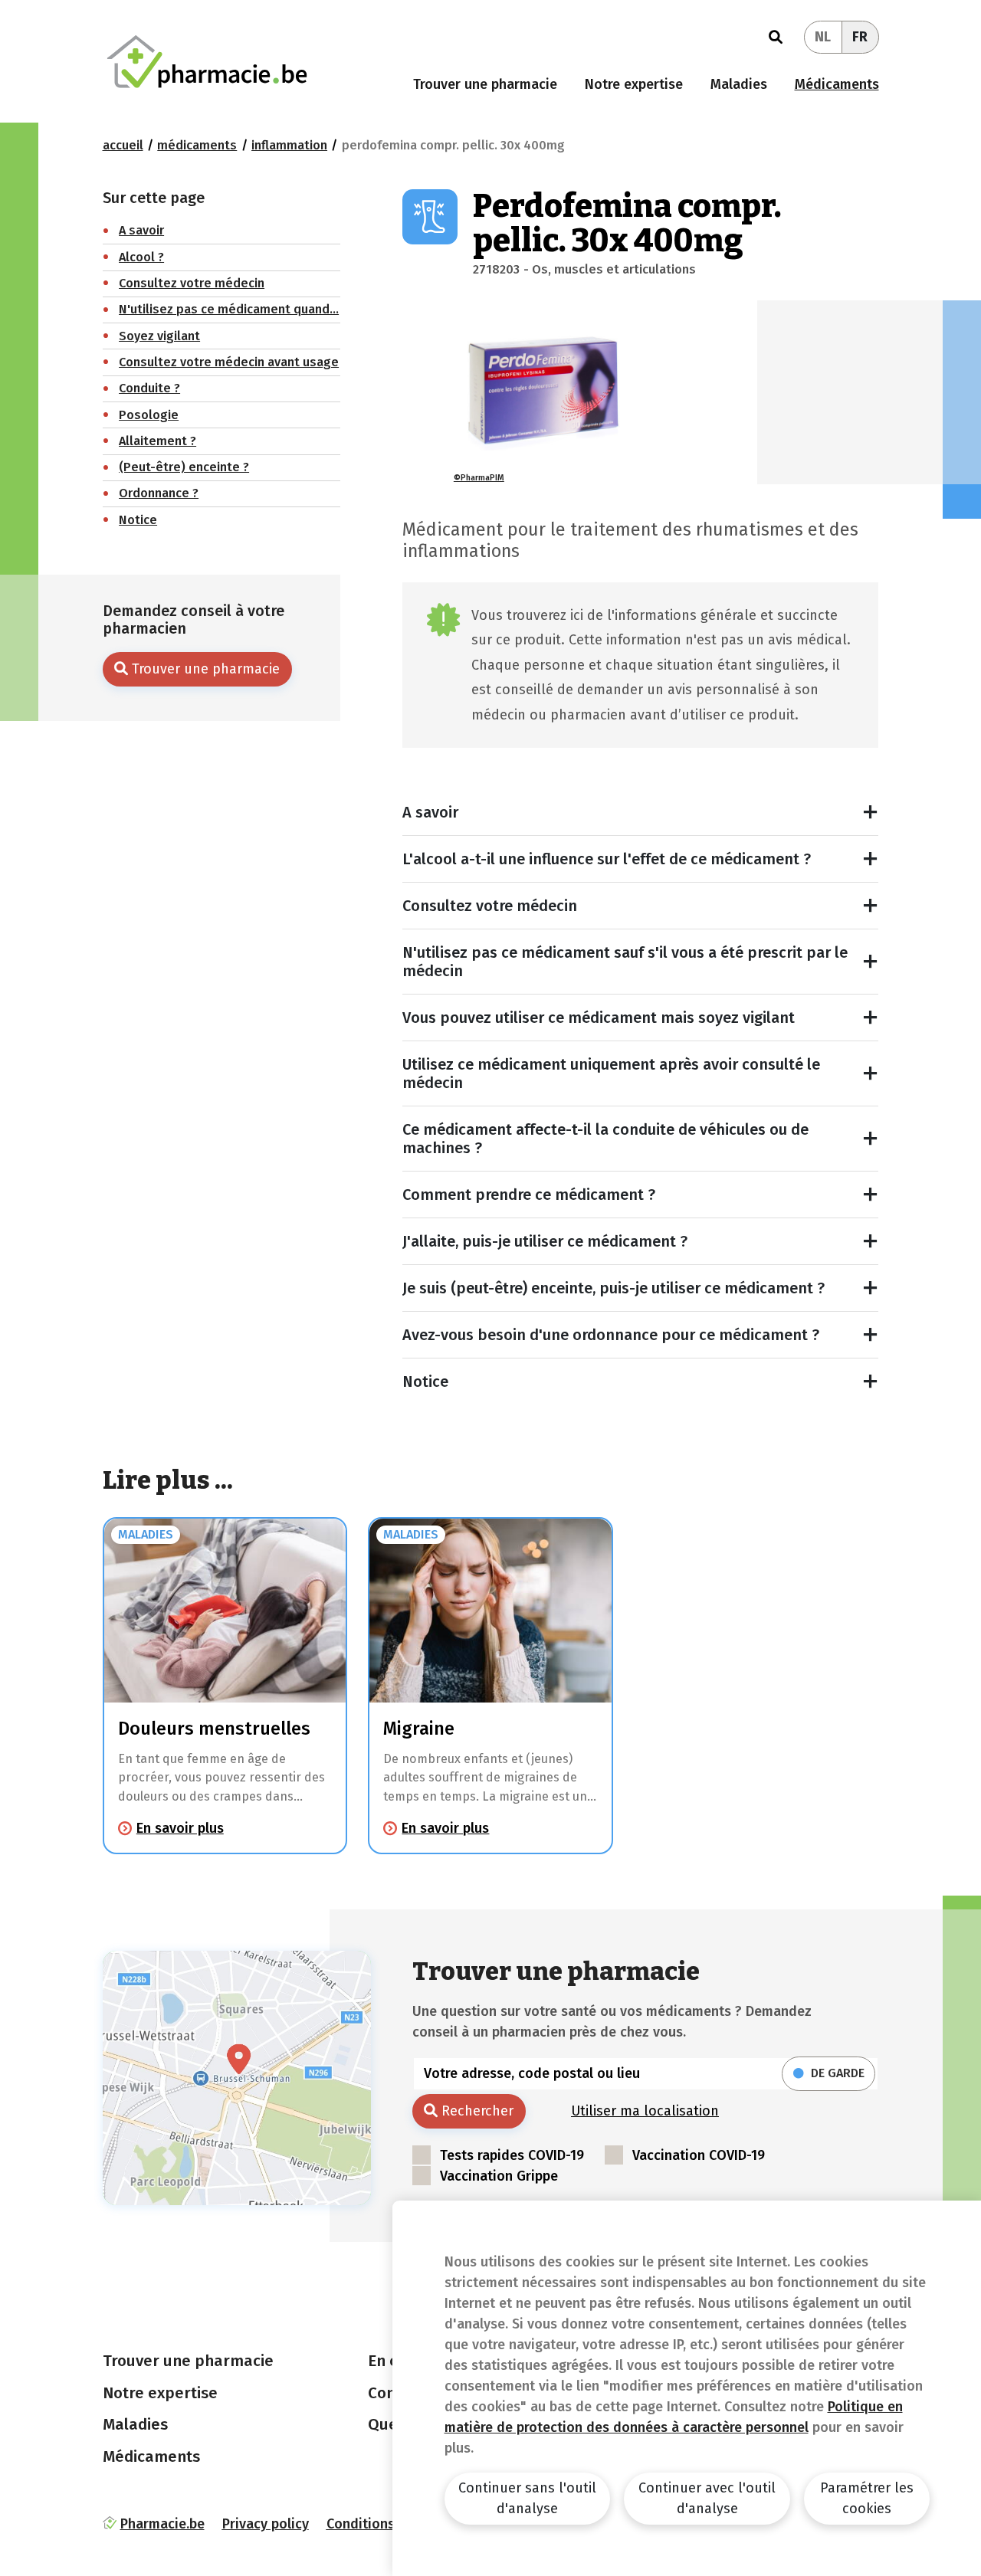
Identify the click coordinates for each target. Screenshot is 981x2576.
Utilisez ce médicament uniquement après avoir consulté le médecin (611, 1073)
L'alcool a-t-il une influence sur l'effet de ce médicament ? (607, 859)
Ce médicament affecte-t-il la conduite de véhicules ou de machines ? (605, 1139)
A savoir (430, 812)
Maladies (739, 84)
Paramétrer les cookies (867, 2498)
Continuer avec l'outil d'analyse (707, 2498)
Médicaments (837, 84)
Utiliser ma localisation (645, 2111)
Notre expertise (634, 84)
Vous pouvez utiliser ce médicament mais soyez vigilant (599, 1018)
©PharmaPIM (479, 478)
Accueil (123, 145)
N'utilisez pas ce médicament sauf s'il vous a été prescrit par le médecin (625, 962)
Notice (425, 1381)
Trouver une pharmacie (485, 84)
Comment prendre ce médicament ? (529, 1195)
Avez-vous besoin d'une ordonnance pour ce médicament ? (611, 1335)
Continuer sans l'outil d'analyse (527, 2498)
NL (823, 37)
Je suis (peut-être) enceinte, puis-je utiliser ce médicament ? (614, 1288)
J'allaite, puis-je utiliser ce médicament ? (545, 1241)
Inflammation (289, 145)
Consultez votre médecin (490, 906)
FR (860, 37)
